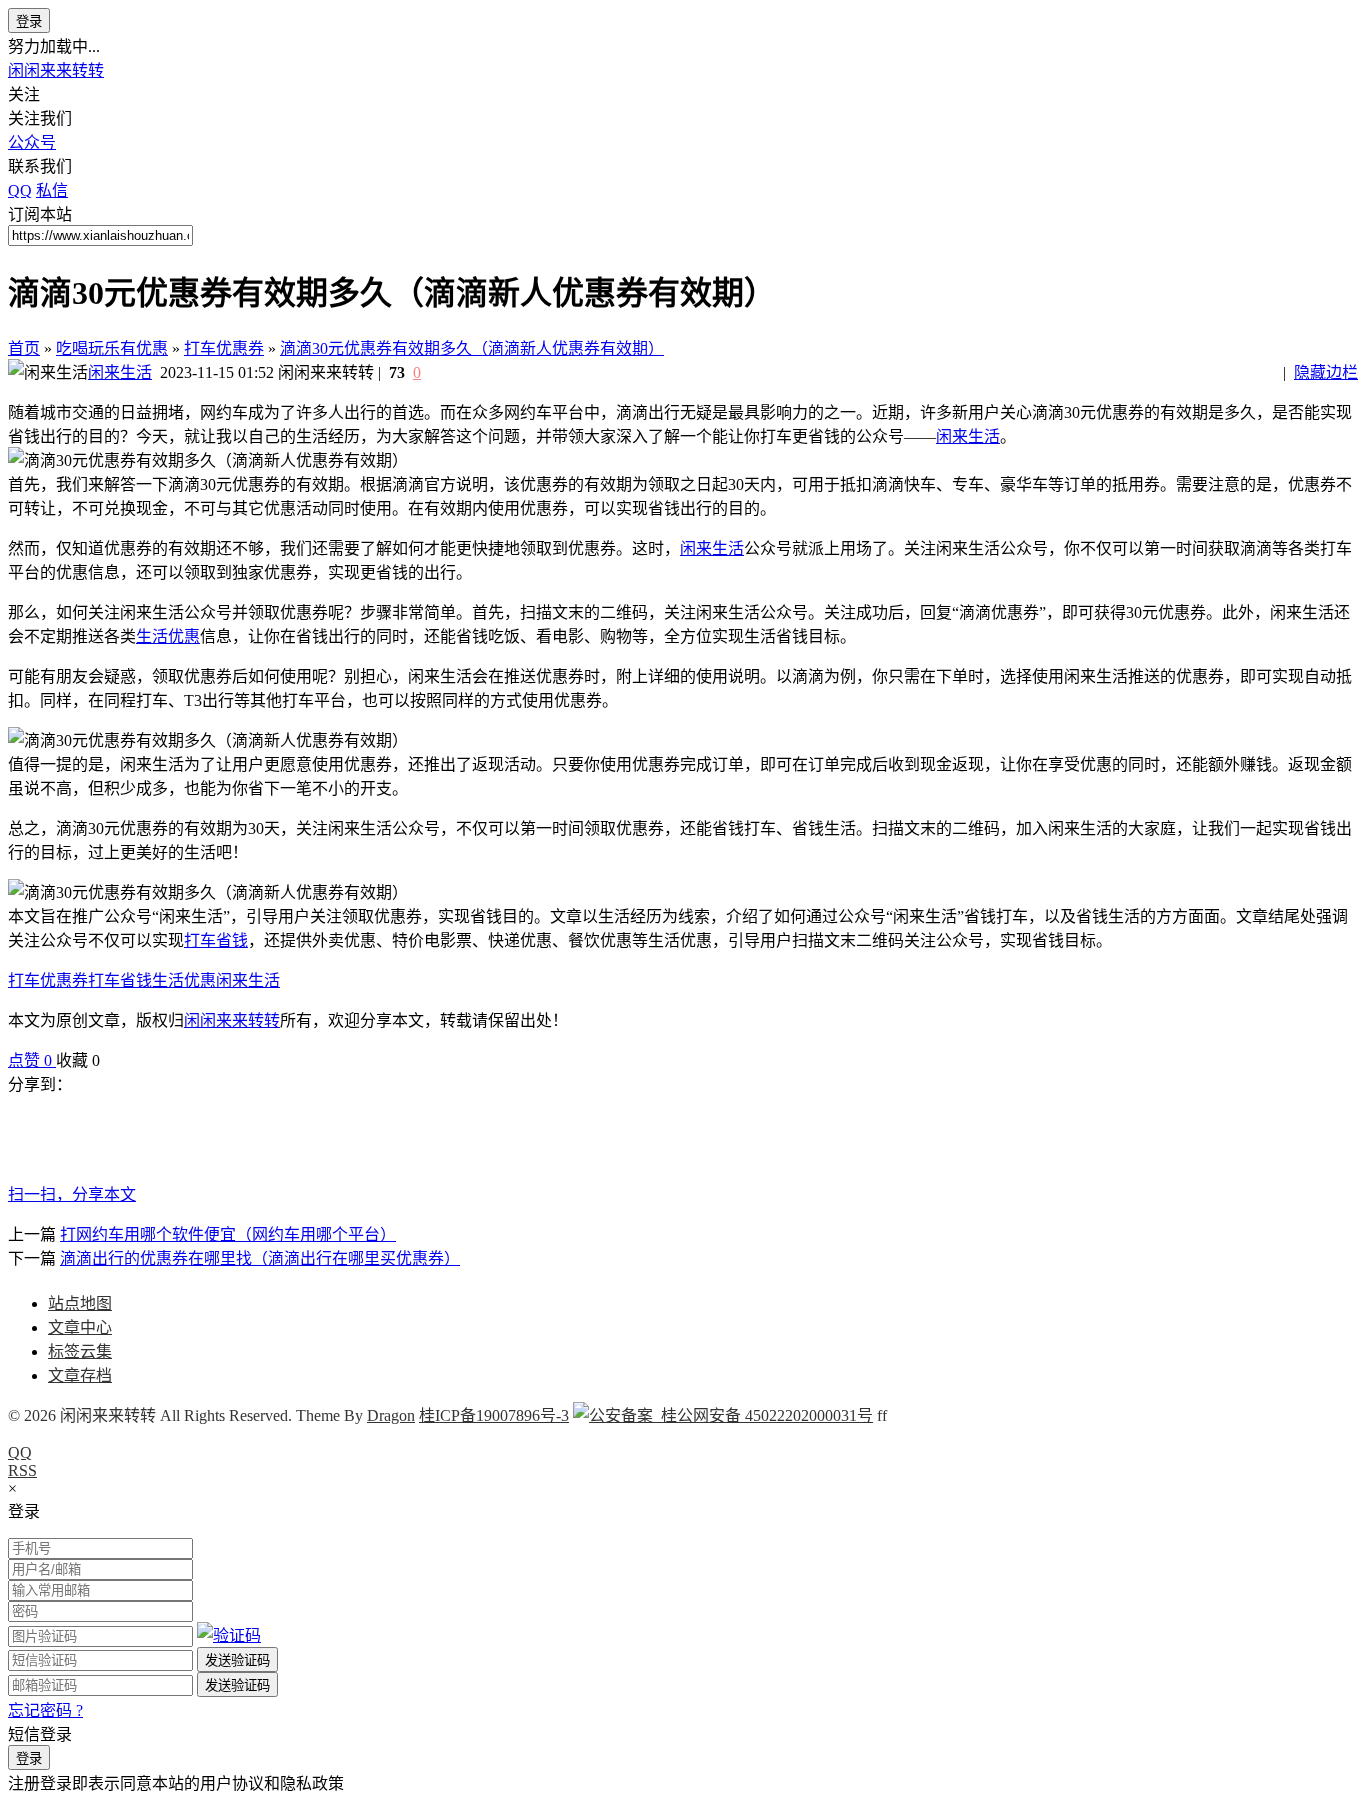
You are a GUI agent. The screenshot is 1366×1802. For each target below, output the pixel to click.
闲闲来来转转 (56, 70)
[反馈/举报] (110, 1060)
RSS (22, 1470)
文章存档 (80, 1375)
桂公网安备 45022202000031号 (763, 1415)
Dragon (391, 1415)
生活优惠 (168, 636)
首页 (24, 348)
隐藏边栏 (1326, 372)
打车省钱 (216, 940)
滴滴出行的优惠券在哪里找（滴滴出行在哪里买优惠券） (260, 1258)
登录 (29, 21)
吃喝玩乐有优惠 (112, 348)
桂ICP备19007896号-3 (494, 1415)
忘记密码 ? (45, 1710)
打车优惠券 (224, 348)
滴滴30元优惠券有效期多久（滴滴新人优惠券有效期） (472, 348)
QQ (20, 1452)
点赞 (30, 1060)
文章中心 (80, 1327)
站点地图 (80, 1303)
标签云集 (80, 1351)
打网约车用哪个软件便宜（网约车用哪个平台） (228, 1234)
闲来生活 (120, 372)
